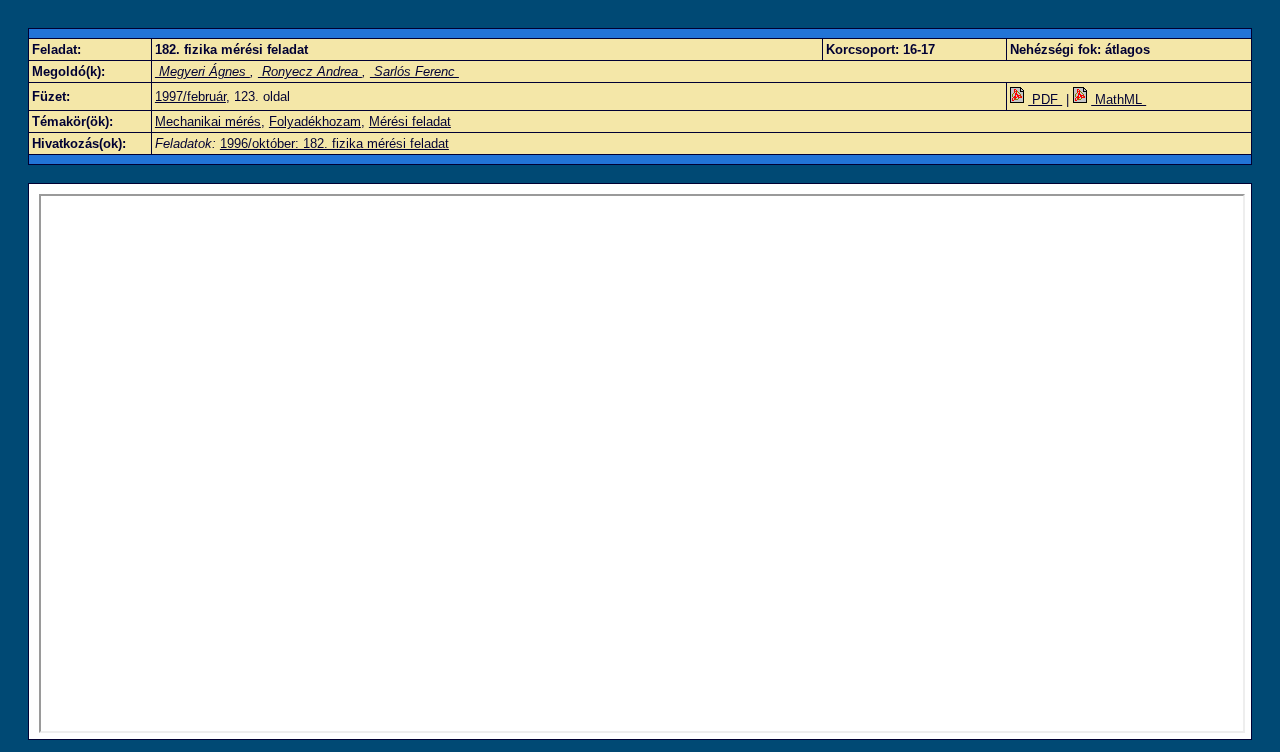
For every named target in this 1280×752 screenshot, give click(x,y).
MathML (1118, 99)
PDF (1045, 99)
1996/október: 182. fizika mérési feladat (334, 143)
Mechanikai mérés (208, 121)
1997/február (190, 96)
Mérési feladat (410, 121)
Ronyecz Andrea (310, 71)
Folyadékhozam (315, 121)
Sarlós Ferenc (414, 71)
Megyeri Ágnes (202, 71)
